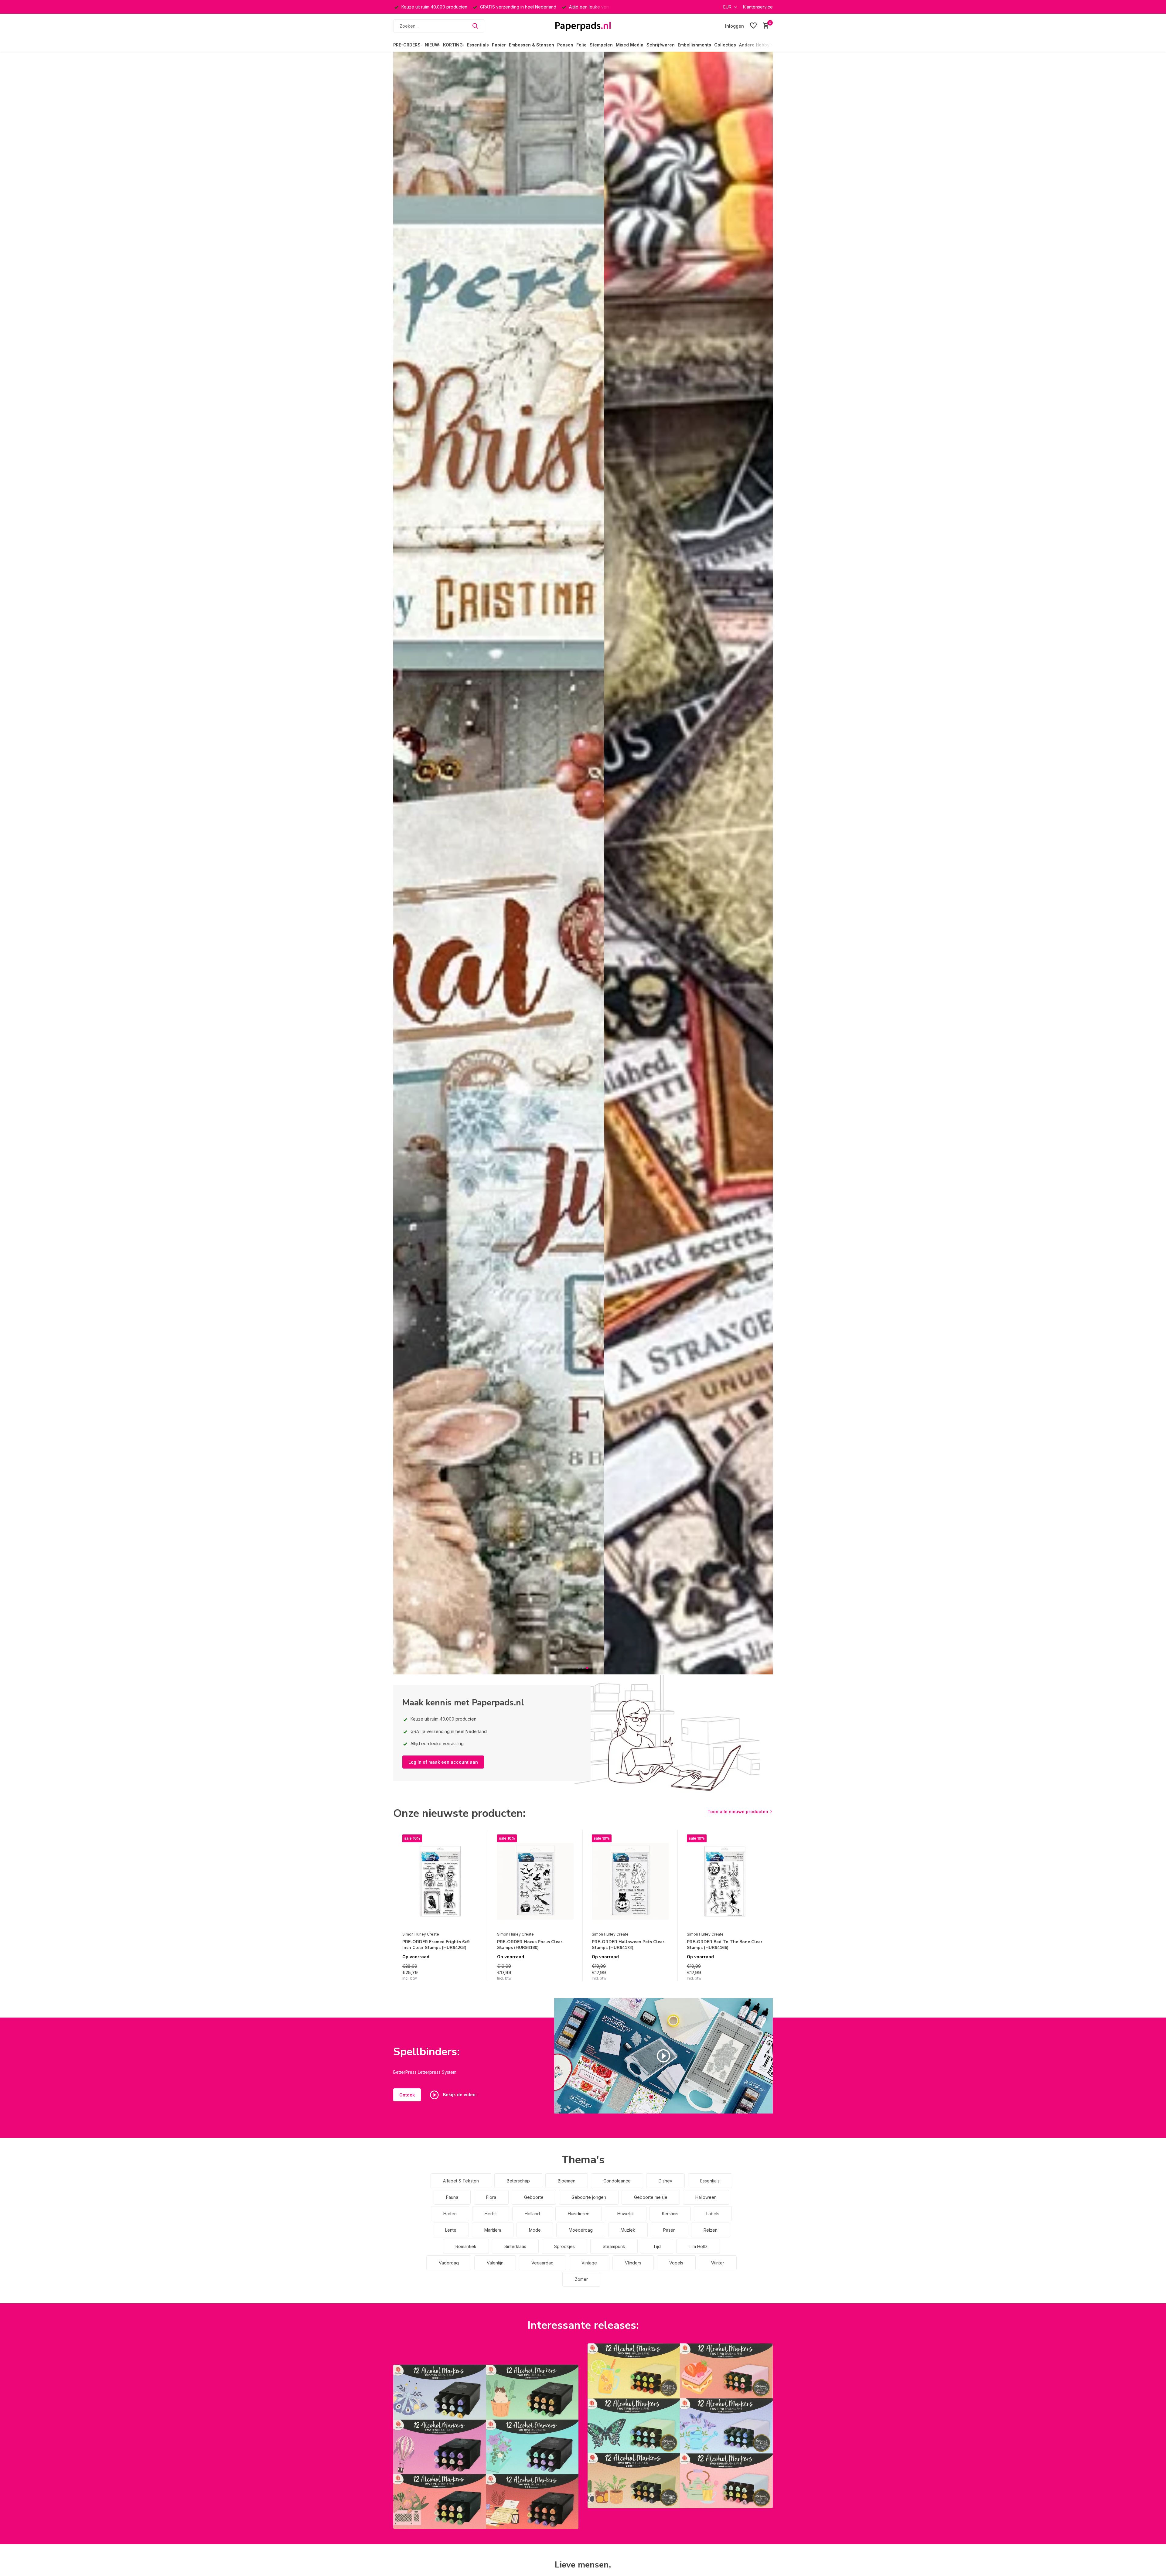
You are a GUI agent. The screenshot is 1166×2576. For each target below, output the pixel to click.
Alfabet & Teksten (461, 2181)
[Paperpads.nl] (583, 26)
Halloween (706, 2197)
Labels (713, 2214)
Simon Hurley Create (421, 1934)
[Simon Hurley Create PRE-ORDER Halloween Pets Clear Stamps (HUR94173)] (630, 1882)
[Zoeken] (475, 26)
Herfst (491, 2214)
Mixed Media (630, 45)
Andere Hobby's (756, 45)
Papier (499, 45)
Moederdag (581, 2230)
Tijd (657, 2246)
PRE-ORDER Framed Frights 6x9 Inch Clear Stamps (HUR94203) (436, 1945)
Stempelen (601, 45)
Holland (532, 2214)
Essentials (478, 45)
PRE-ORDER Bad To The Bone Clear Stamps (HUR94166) (725, 1945)
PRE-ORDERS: (407, 45)
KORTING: (453, 45)
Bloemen (567, 2181)
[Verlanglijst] (753, 26)
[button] (579, 1668)
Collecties (725, 45)
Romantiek (466, 2246)
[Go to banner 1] (486, 2447)
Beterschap (518, 2181)
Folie (581, 45)
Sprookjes (564, 2246)
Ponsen (565, 45)
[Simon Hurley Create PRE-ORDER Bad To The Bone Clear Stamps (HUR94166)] (725, 1882)
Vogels (676, 2263)
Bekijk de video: (459, 2094)
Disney (665, 2181)
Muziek (628, 2230)
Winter (718, 2263)
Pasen (669, 2230)
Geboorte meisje (651, 2197)
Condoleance (617, 2181)
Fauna (452, 2197)
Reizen (711, 2230)
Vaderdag (449, 2263)
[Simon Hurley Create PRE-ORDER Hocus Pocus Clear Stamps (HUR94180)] (535, 1882)
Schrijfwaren (661, 45)
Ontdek (407, 2095)
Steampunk (614, 2246)
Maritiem (493, 2230)
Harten (450, 2214)
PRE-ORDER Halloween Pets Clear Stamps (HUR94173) (628, 1945)
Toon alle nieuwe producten (738, 1812)
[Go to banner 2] (680, 2426)
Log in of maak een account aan (443, 1762)
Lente (451, 2230)
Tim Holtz (698, 2246)
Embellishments (694, 45)
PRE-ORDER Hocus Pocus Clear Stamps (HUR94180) (530, 1945)
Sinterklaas (515, 2246)
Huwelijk (626, 2214)
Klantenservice (758, 7)
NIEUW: (432, 45)
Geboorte (534, 2197)
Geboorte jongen (589, 2197)
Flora (491, 2197)
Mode (535, 2230)
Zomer (581, 2279)
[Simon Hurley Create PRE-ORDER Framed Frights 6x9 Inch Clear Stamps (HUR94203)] (441, 1882)
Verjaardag (542, 2263)
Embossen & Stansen (532, 45)
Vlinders (633, 2263)
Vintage (589, 2263)
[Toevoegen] (473, 1975)
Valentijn (495, 2263)
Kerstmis (670, 2214)
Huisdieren (579, 2214)
